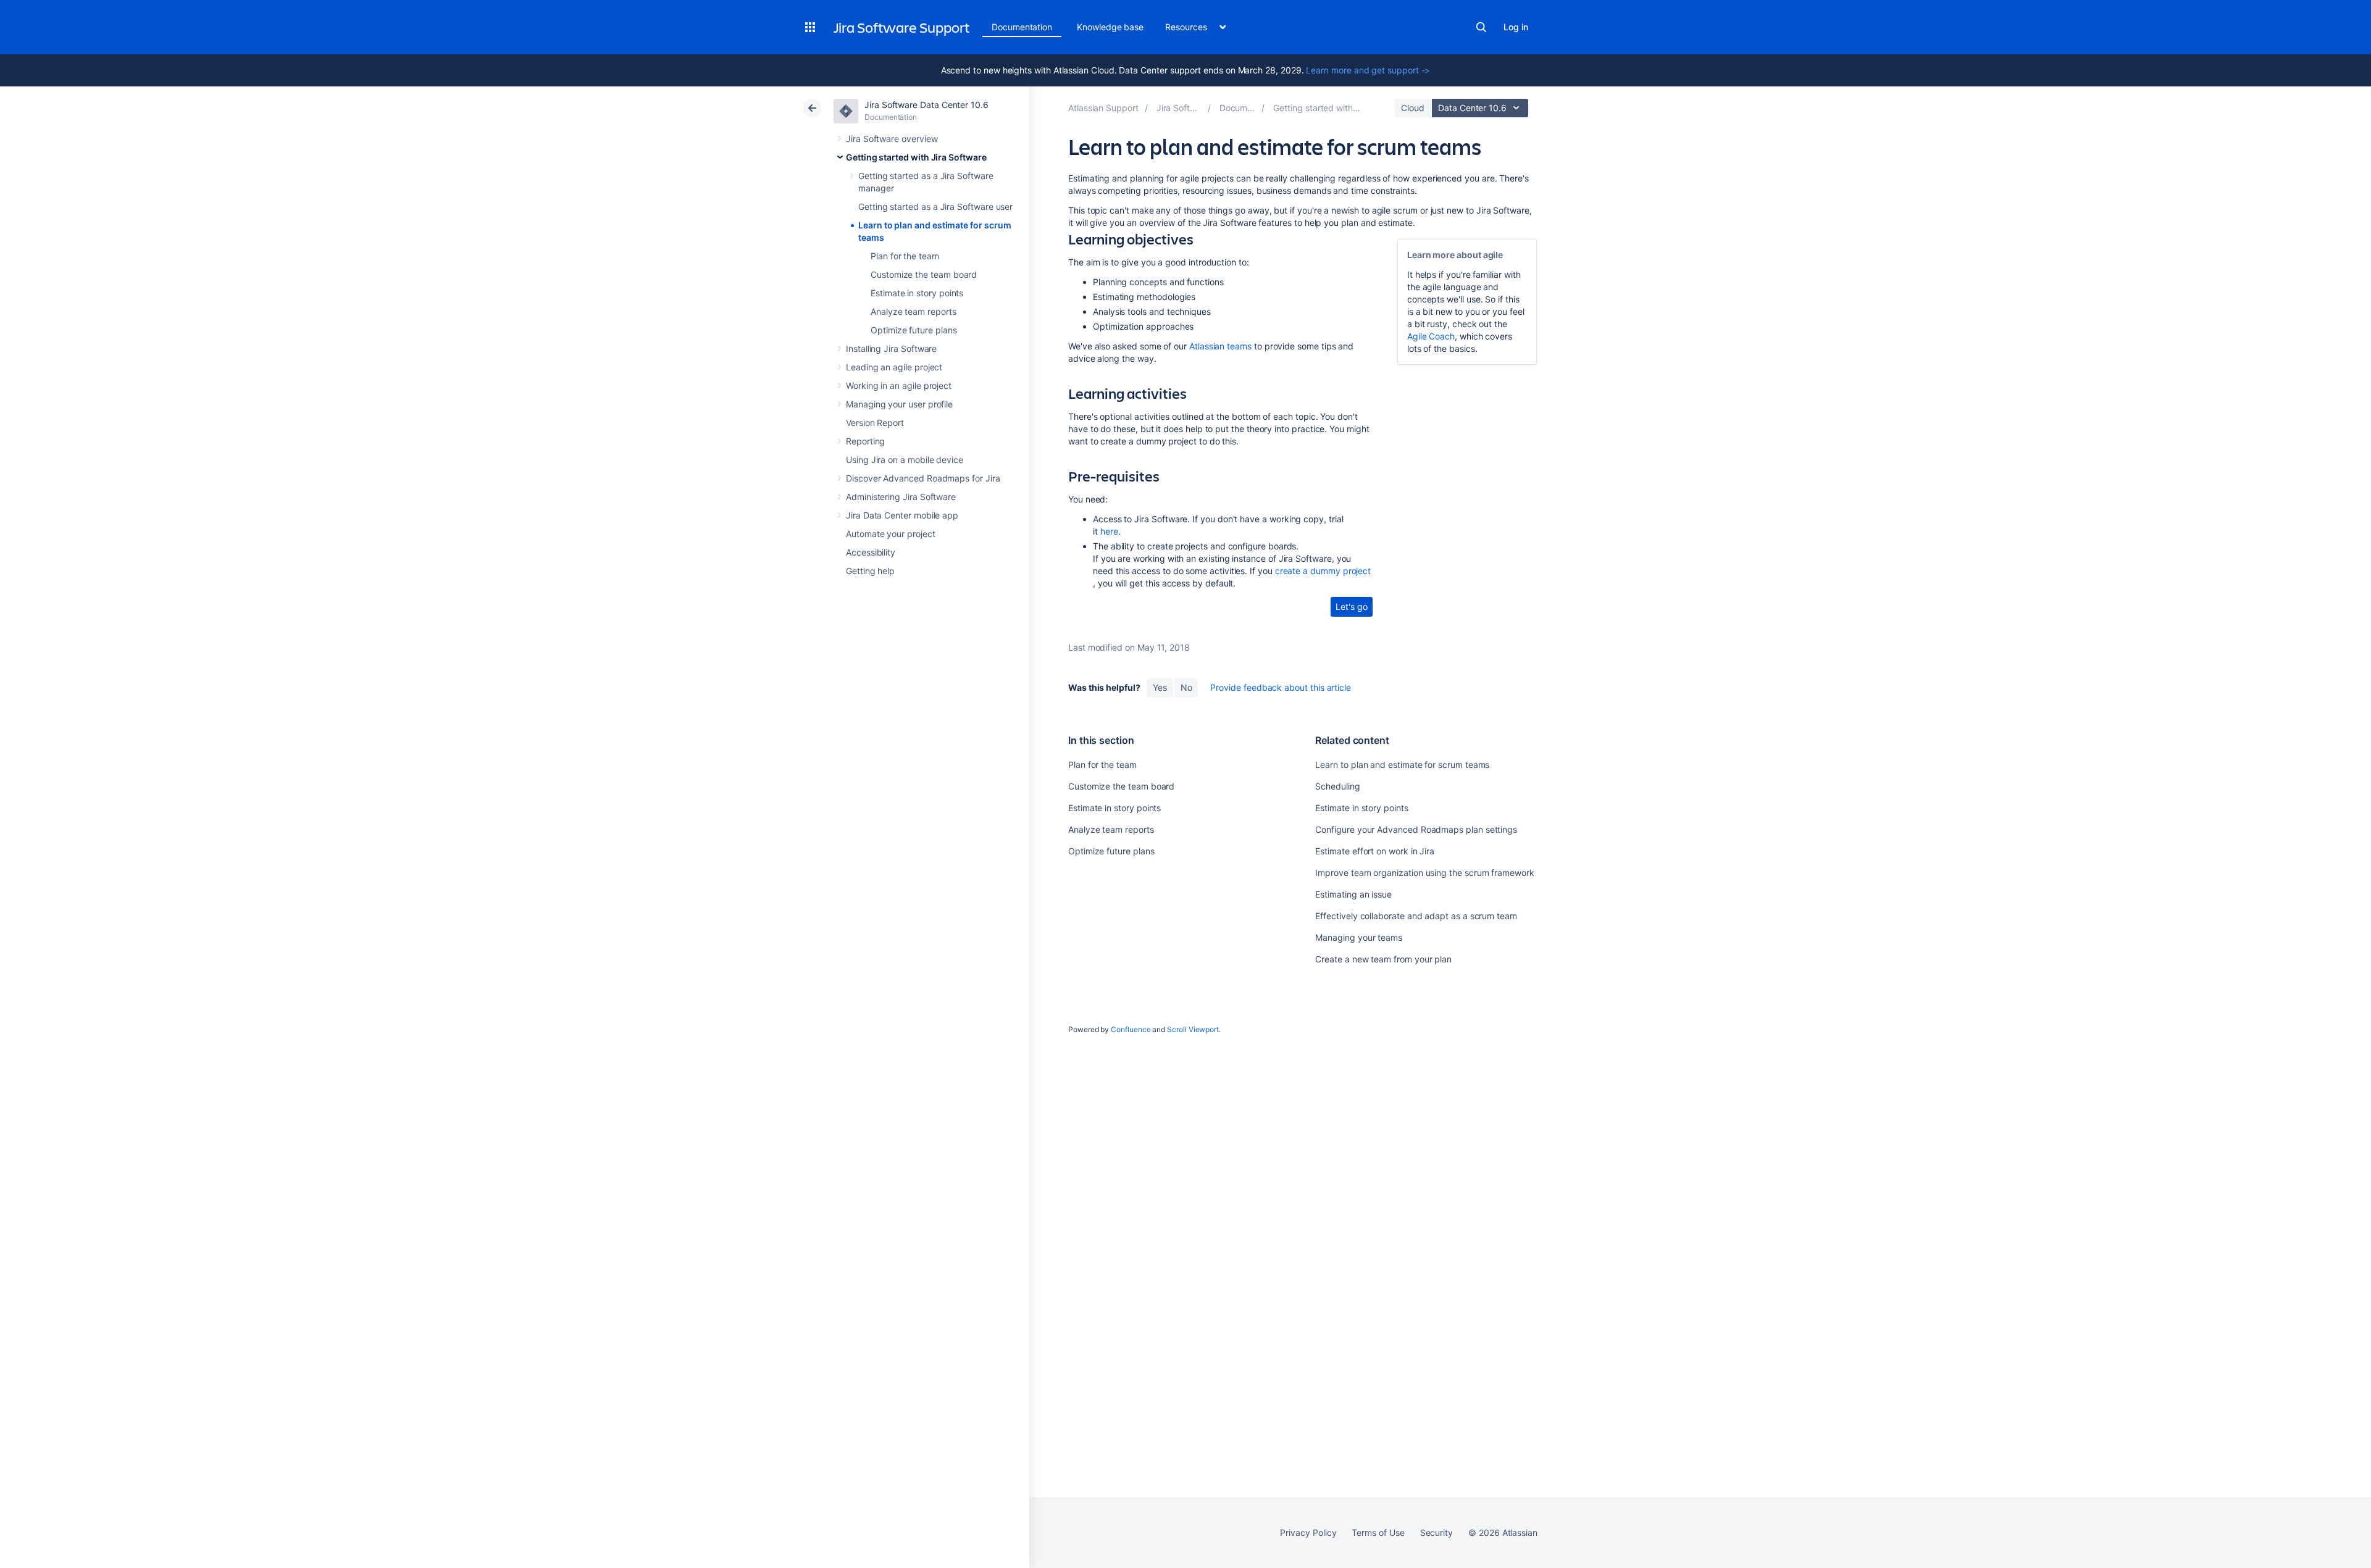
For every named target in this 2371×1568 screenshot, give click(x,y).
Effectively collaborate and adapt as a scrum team (1416, 916)
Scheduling (1337, 786)
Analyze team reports (914, 311)
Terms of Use (1378, 1533)
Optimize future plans (914, 330)
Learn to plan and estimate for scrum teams (1402, 765)
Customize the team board (924, 274)
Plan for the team (905, 256)
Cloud (1413, 108)
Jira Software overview (892, 139)
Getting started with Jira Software (916, 157)
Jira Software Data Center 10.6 (926, 105)
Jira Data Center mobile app (902, 515)
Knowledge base (1110, 27)
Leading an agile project (894, 367)
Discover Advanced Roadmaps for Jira (923, 478)
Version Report (875, 423)
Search (1481, 27)
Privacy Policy (1308, 1533)
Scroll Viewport (1193, 1029)
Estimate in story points (917, 293)
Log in (1516, 27)
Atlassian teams (1220, 346)
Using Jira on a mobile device (905, 460)
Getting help (870, 571)
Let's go (1351, 607)
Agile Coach (1431, 336)
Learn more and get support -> (1368, 70)
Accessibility (871, 552)
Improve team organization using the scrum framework (1424, 873)
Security (1436, 1533)
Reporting (865, 441)
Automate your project (891, 534)
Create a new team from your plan (1383, 959)
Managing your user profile (899, 404)
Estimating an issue (1353, 894)
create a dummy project (1323, 571)
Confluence (1131, 1029)
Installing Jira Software (891, 348)
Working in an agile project (899, 386)
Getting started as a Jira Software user (935, 206)
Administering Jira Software (901, 497)
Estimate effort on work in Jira (1375, 851)
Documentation (1022, 27)
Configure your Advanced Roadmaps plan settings (1416, 829)
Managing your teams (1359, 937)
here (1109, 531)
